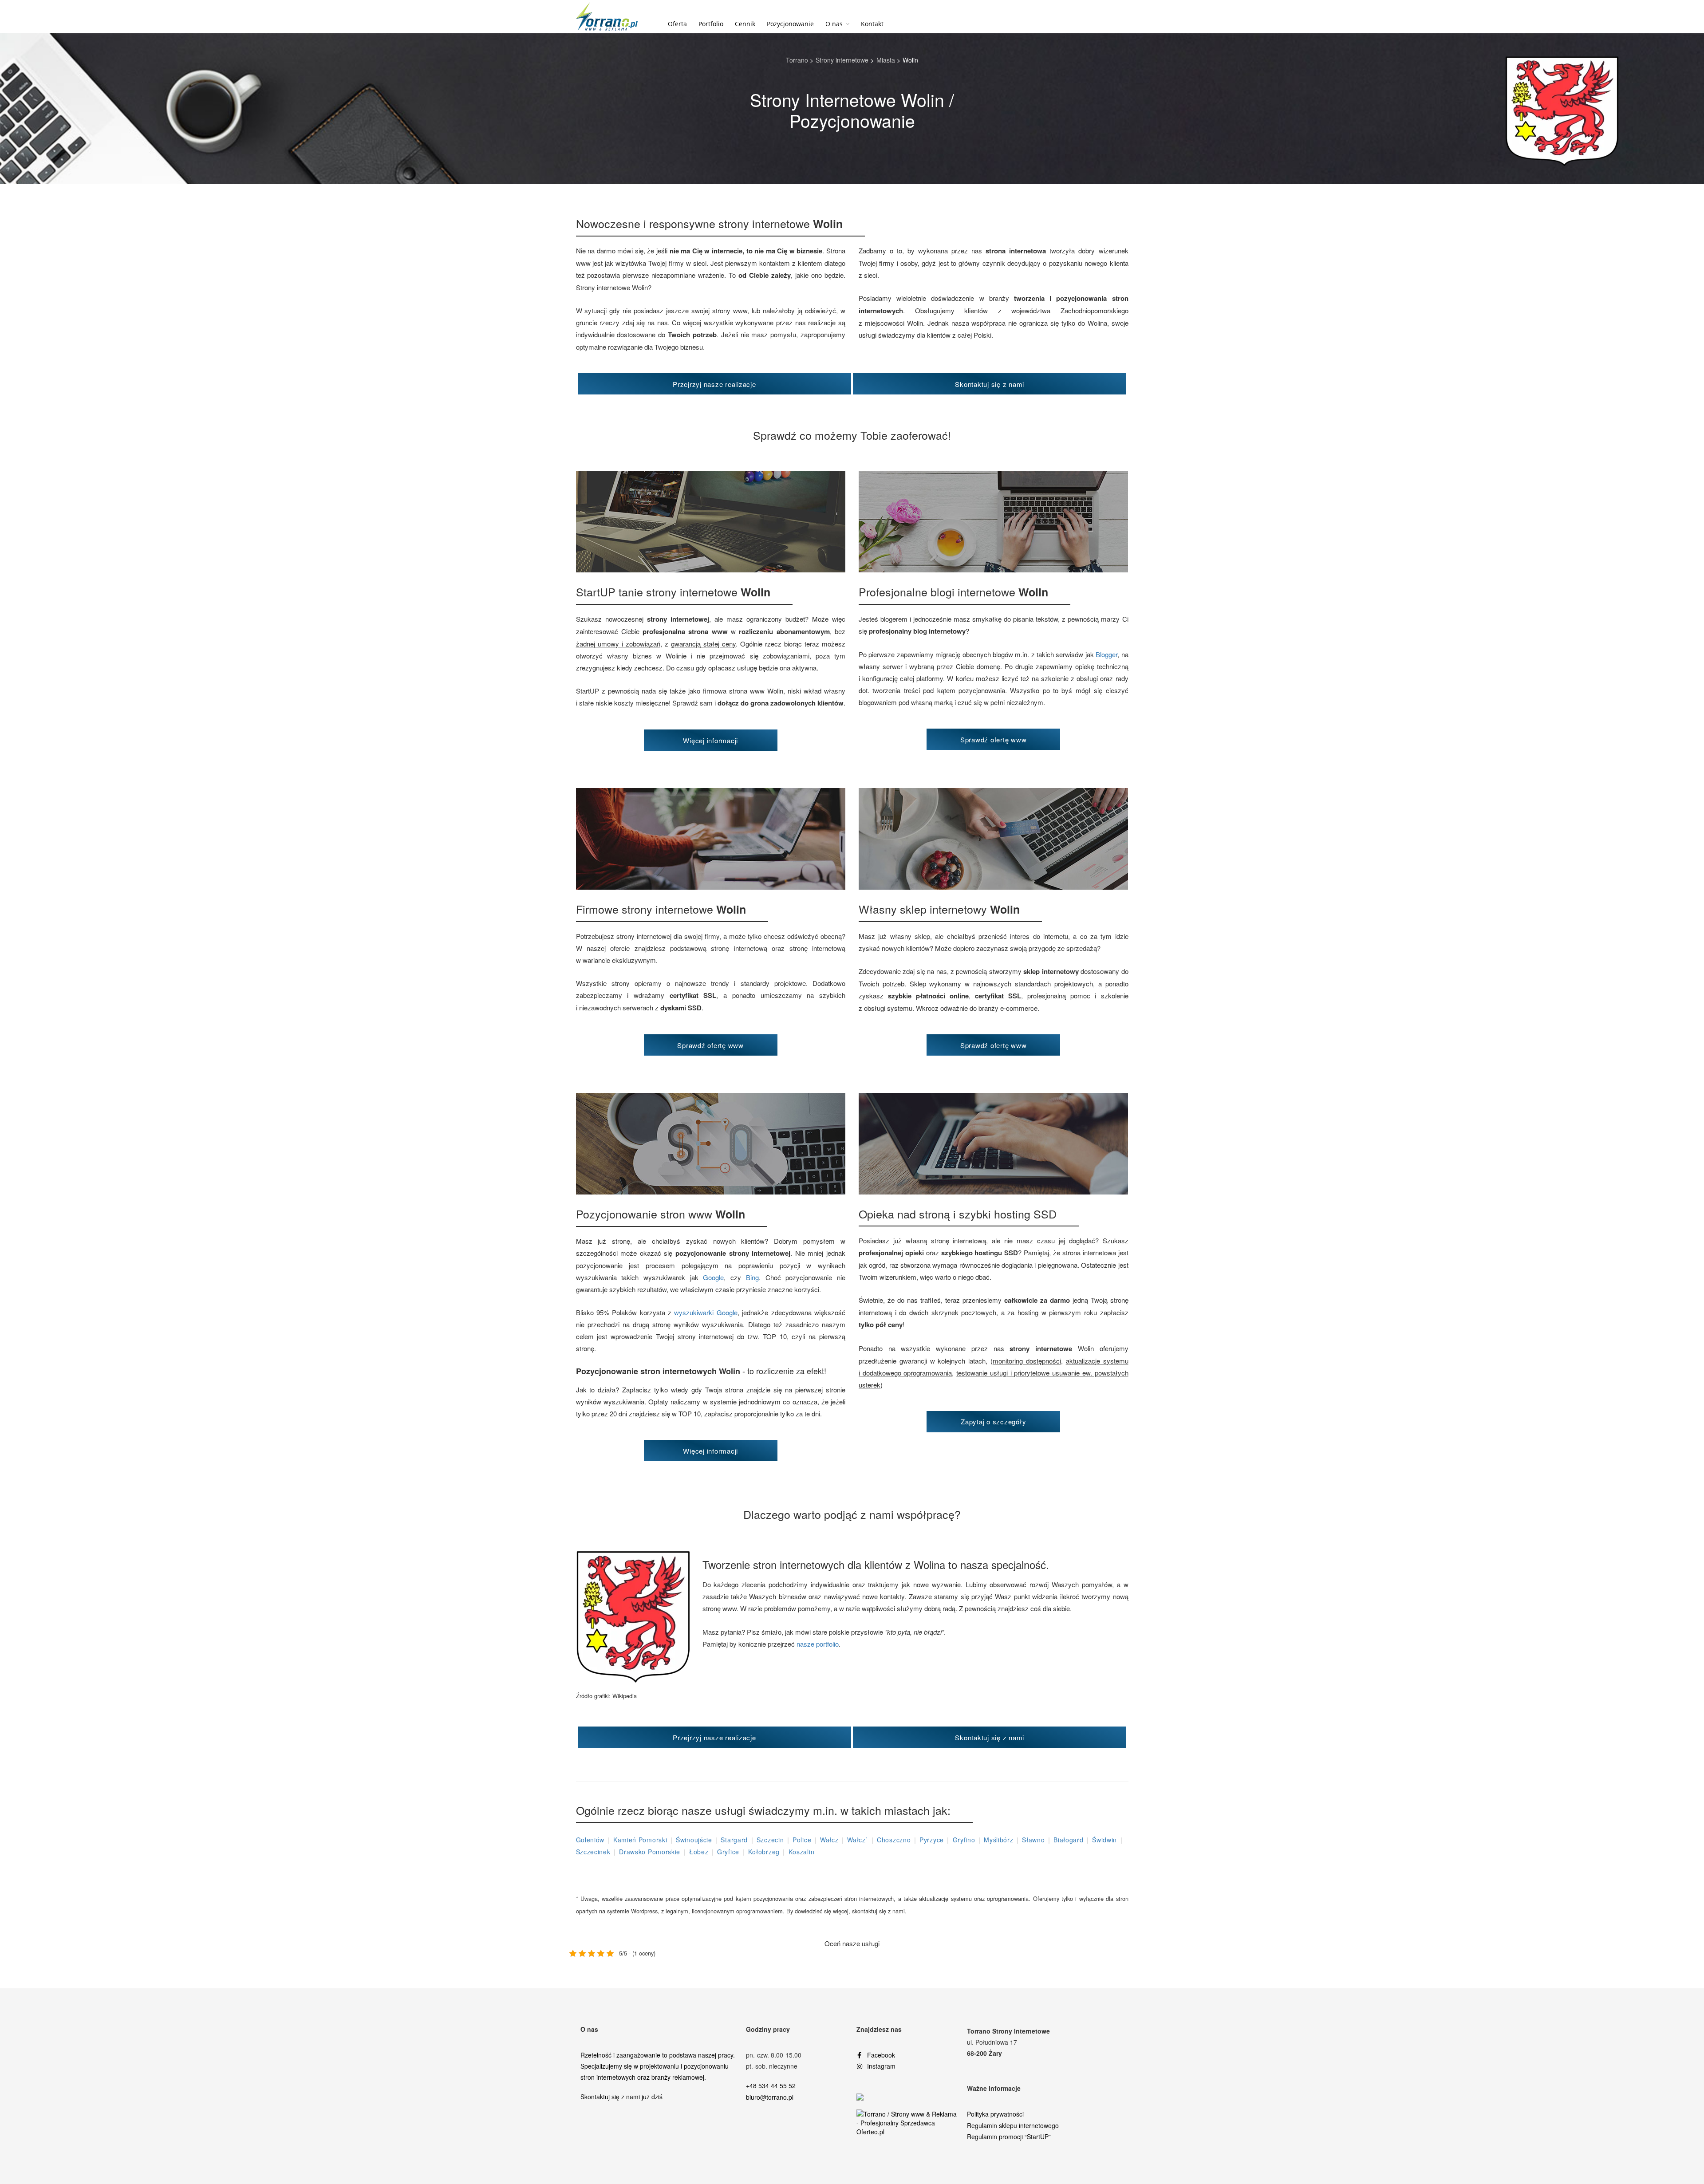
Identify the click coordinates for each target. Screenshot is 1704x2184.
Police (802, 1840)
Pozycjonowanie (790, 24)
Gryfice (728, 1852)
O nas (834, 24)
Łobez (699, 1852)
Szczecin (770, 1840)
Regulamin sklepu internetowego (1013, 2125)
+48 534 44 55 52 (771, 2085)
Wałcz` (858, 1840)
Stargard (734, 1840)
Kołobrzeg (764, 1852)
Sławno (1033, 1840)
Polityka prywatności (995, 2114)
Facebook (881, 2055)
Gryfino (964, 1840)
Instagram (881, 2066)
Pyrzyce (932, 1840)
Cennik (745, 24)
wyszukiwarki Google (706, 1312)
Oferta (677, 24)
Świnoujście (694, 1840)
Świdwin (1104, 1840)
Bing (752, 1277)
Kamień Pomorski (640, 1840)
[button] (714, 384)
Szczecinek (593, 1852)
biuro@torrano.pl (770, 2097)
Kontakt (872, 24)
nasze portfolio (818, 1644)
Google (713, 1277)
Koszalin (802, 1852)
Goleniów (590, 1840)
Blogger (1106, 654)
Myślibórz (998, 1840)
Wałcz (829, 1840)
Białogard (1068, 1840)
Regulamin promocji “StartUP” (1009, 2137)
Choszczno (894, 1840)
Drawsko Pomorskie (650, 1852)
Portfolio (711, 24)
